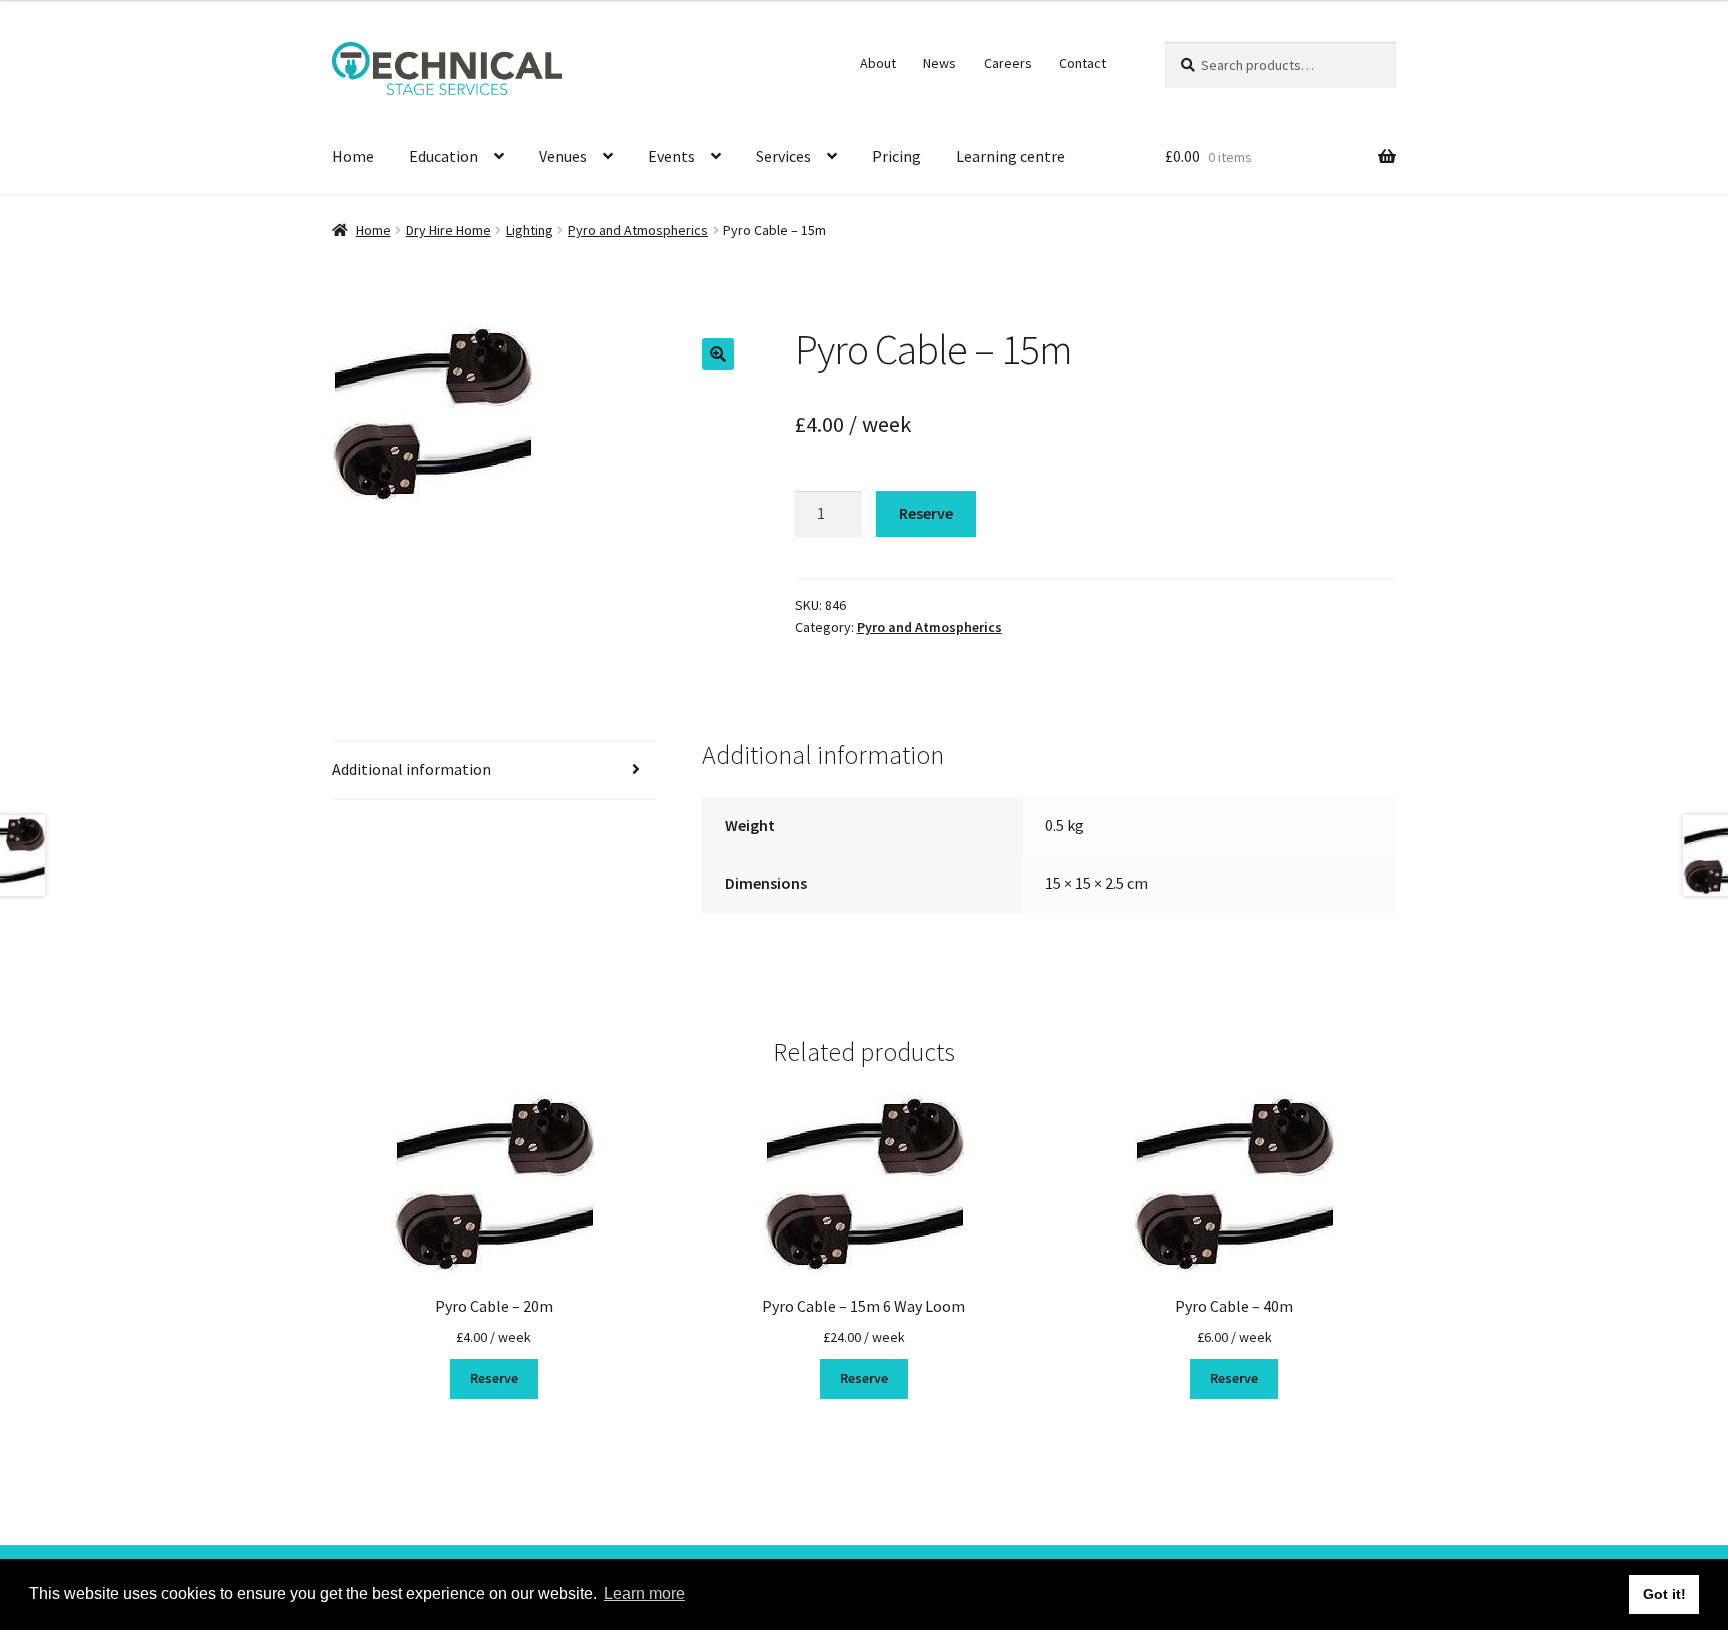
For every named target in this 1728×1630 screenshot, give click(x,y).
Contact (1082, 63)
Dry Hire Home (448, 230)
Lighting (529, 230)
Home (353, 156)
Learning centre (1010, 156)
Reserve (926, 513)
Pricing (896, 156)
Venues (563, 156)
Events (671, 156)
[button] (718, 354)
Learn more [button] (644, 1593)
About (878, 63)
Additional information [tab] (411, 769)
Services (783, 156)
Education (443, 156)
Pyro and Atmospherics (638, 230)
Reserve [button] (494, 1378)
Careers (1008, 63)
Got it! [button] (1664, 1594)
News (939, 63)
